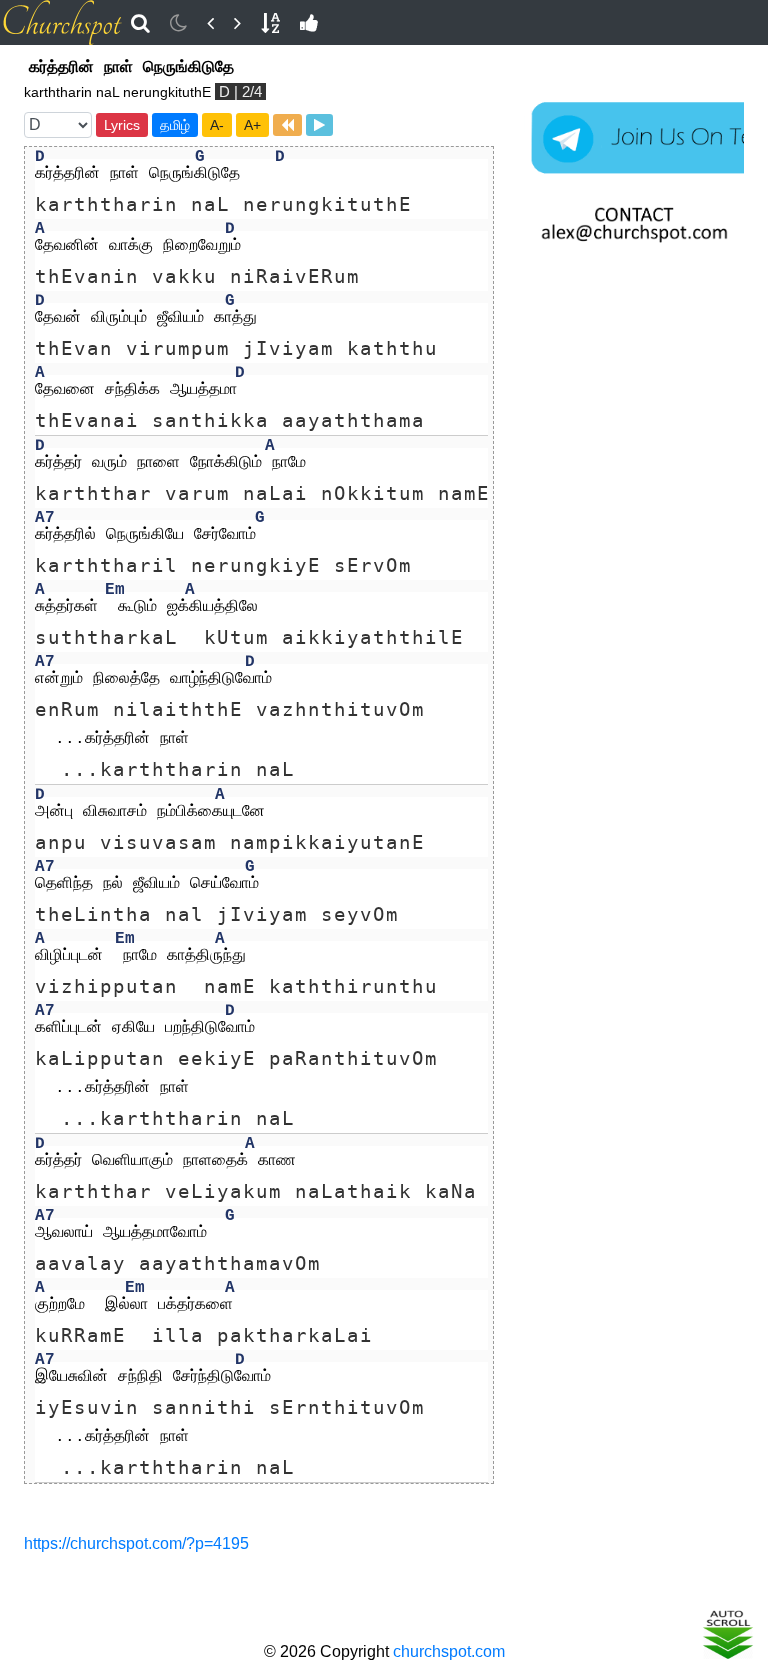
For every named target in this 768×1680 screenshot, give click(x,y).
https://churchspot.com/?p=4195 (136, 1543)
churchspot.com (449, 1651)
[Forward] (237, 23)
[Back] (210, 23)
